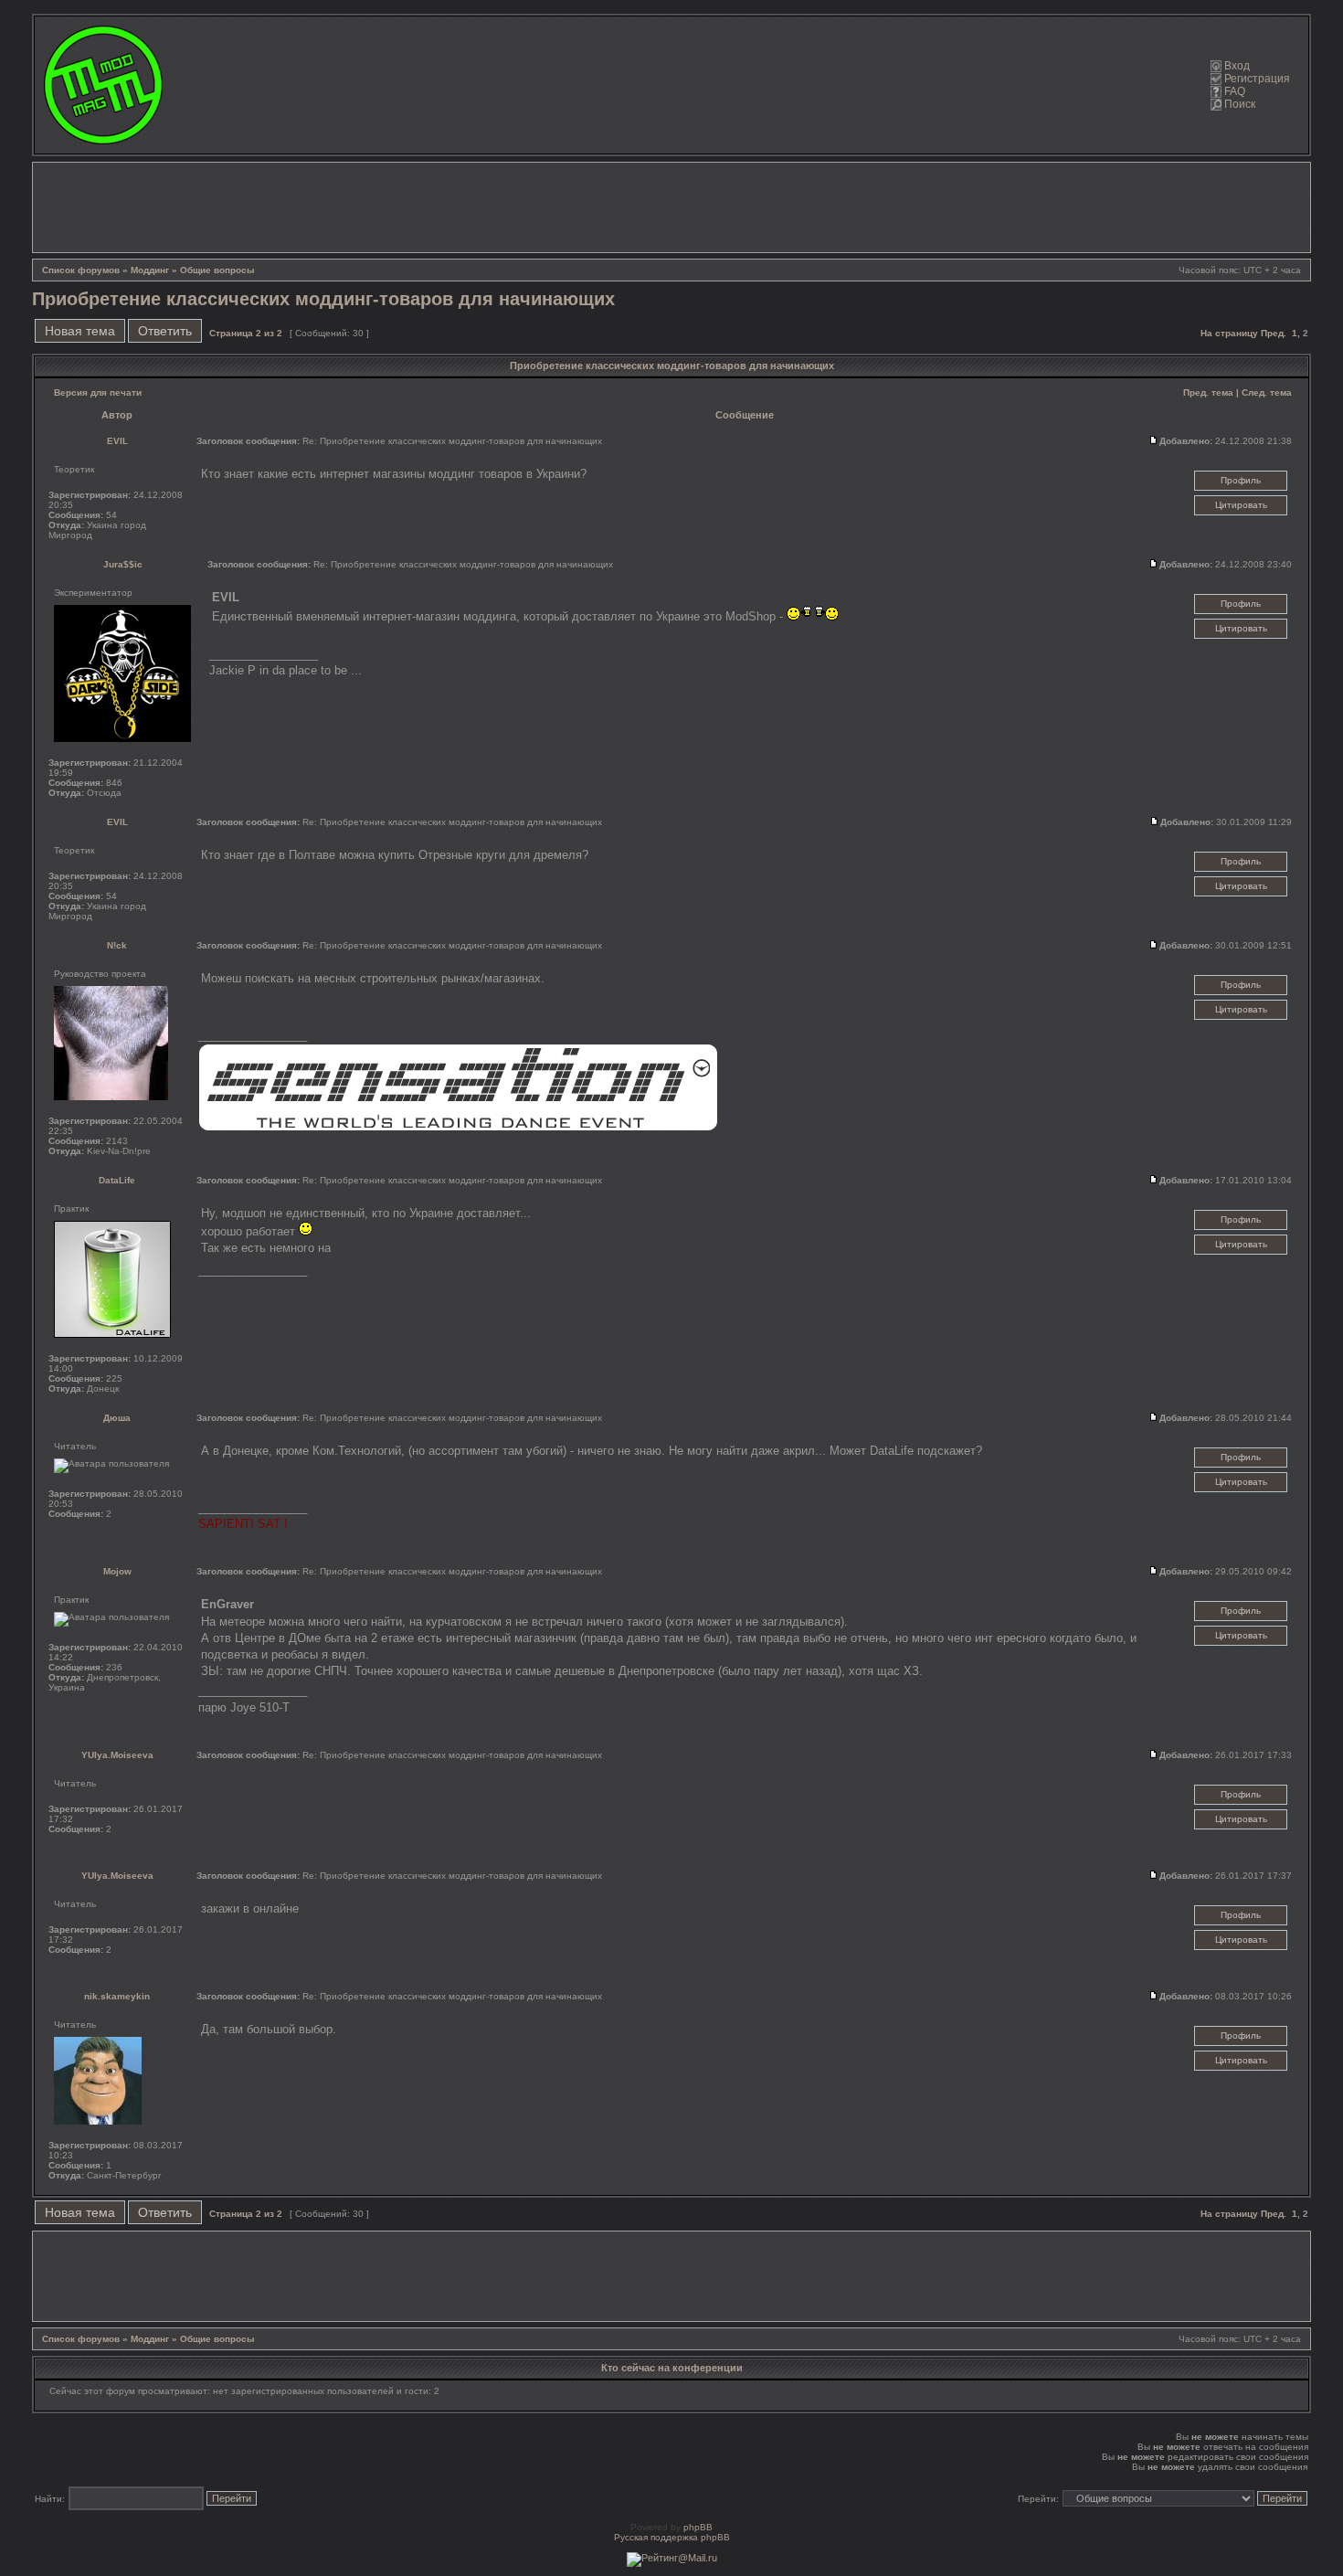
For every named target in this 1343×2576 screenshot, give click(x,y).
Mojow (117, 1571)
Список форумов (81, 270)
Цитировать (1241, 505)
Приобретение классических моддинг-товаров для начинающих (323, 299)
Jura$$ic (123, 564)
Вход (1237, 66)
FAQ (1235, 91)
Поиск (1240, 104)
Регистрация (1257, 79)
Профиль (1241, 480)
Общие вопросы (217, 270)
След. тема (1267, 392)
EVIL (117, 441)
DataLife (117, 1180)
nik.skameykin (117, 1996)
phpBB (698, 2527)
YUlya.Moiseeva (117, 1755)
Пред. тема (1208, 392)
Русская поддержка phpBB (672, 2537)
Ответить (165, 331)
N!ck (117, 945)
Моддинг (150, 270)
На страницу (1229, 333)
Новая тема (80, 331)
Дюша (117, 1418)
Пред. (1274, 333)
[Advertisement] (671, 207)
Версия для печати (98, 392)
